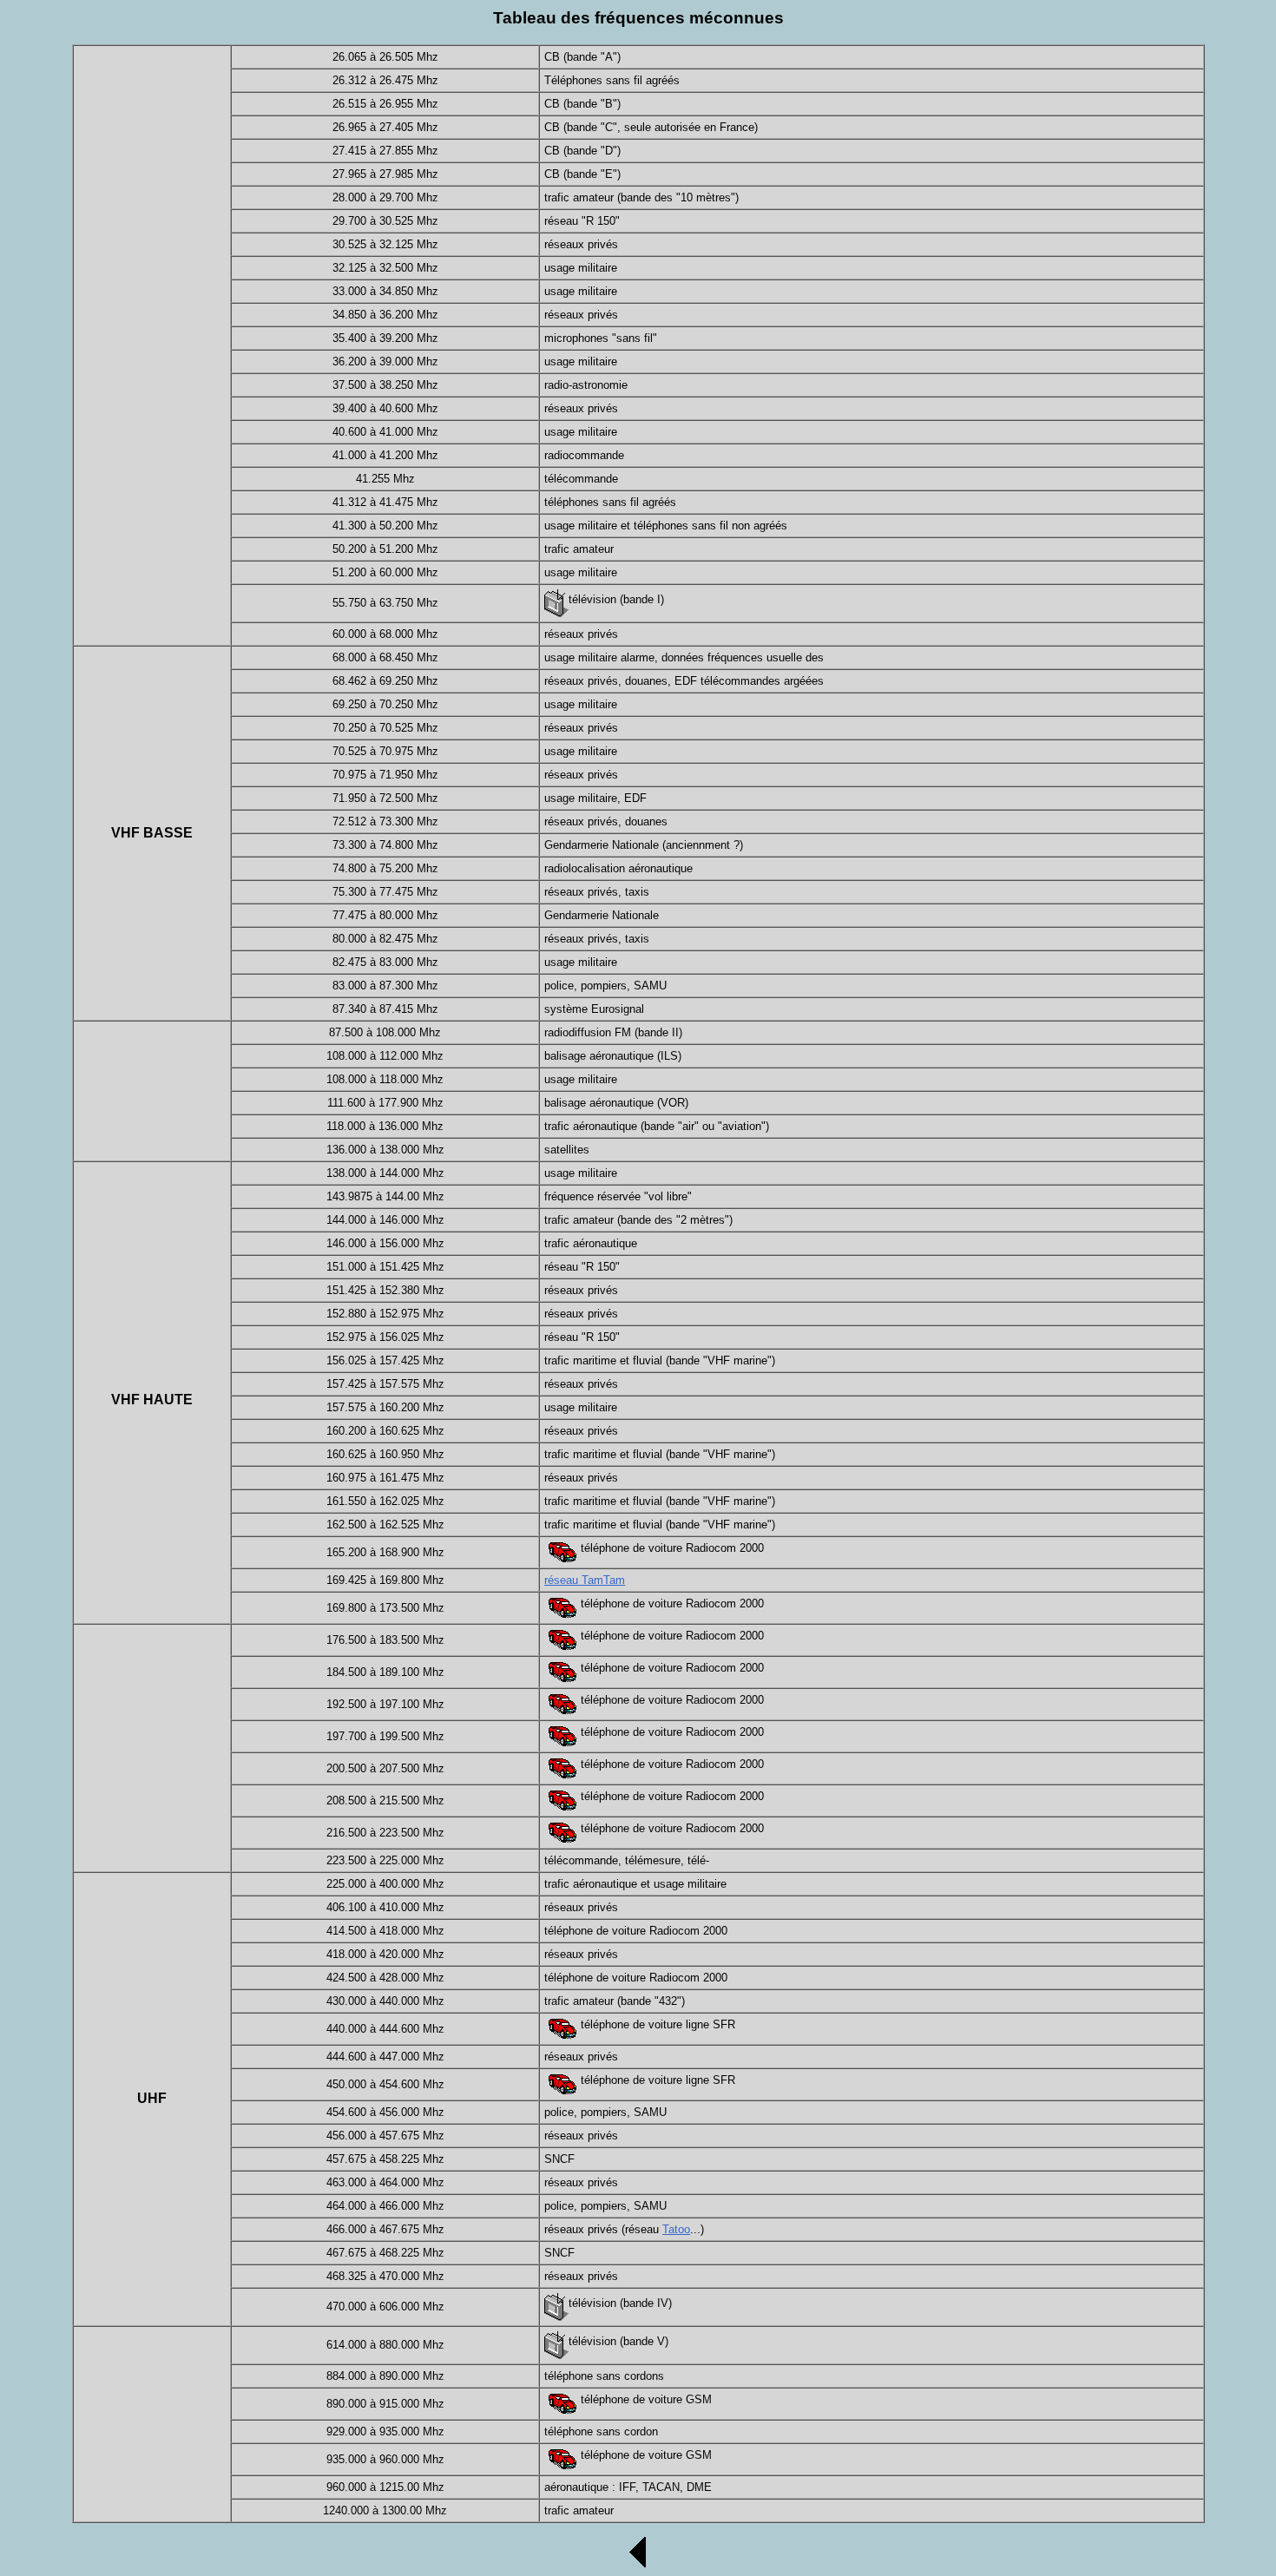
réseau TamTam (585, 1580)
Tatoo (676, 2229)
